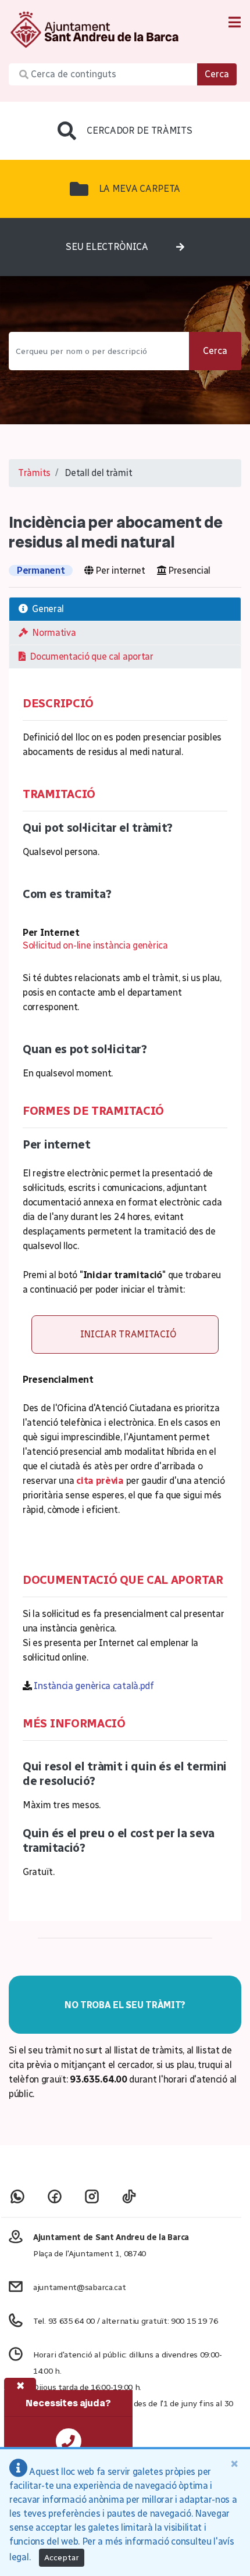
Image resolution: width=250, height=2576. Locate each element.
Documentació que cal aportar (90, 656)
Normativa (52, 633)
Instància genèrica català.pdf (94, 1686)
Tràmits (34, 473)
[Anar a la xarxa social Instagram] (92, 2196)
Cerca (217, 74)
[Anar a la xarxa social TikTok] (129, 2196)
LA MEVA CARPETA (140, 189)
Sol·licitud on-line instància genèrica (95, 945)
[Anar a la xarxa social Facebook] (55, 2196)
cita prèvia (100, 1481)
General (46, 609)
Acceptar (62, 2558)
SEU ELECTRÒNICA (107, 247)
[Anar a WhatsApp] (17, 2196)
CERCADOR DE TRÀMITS (139, 130)
